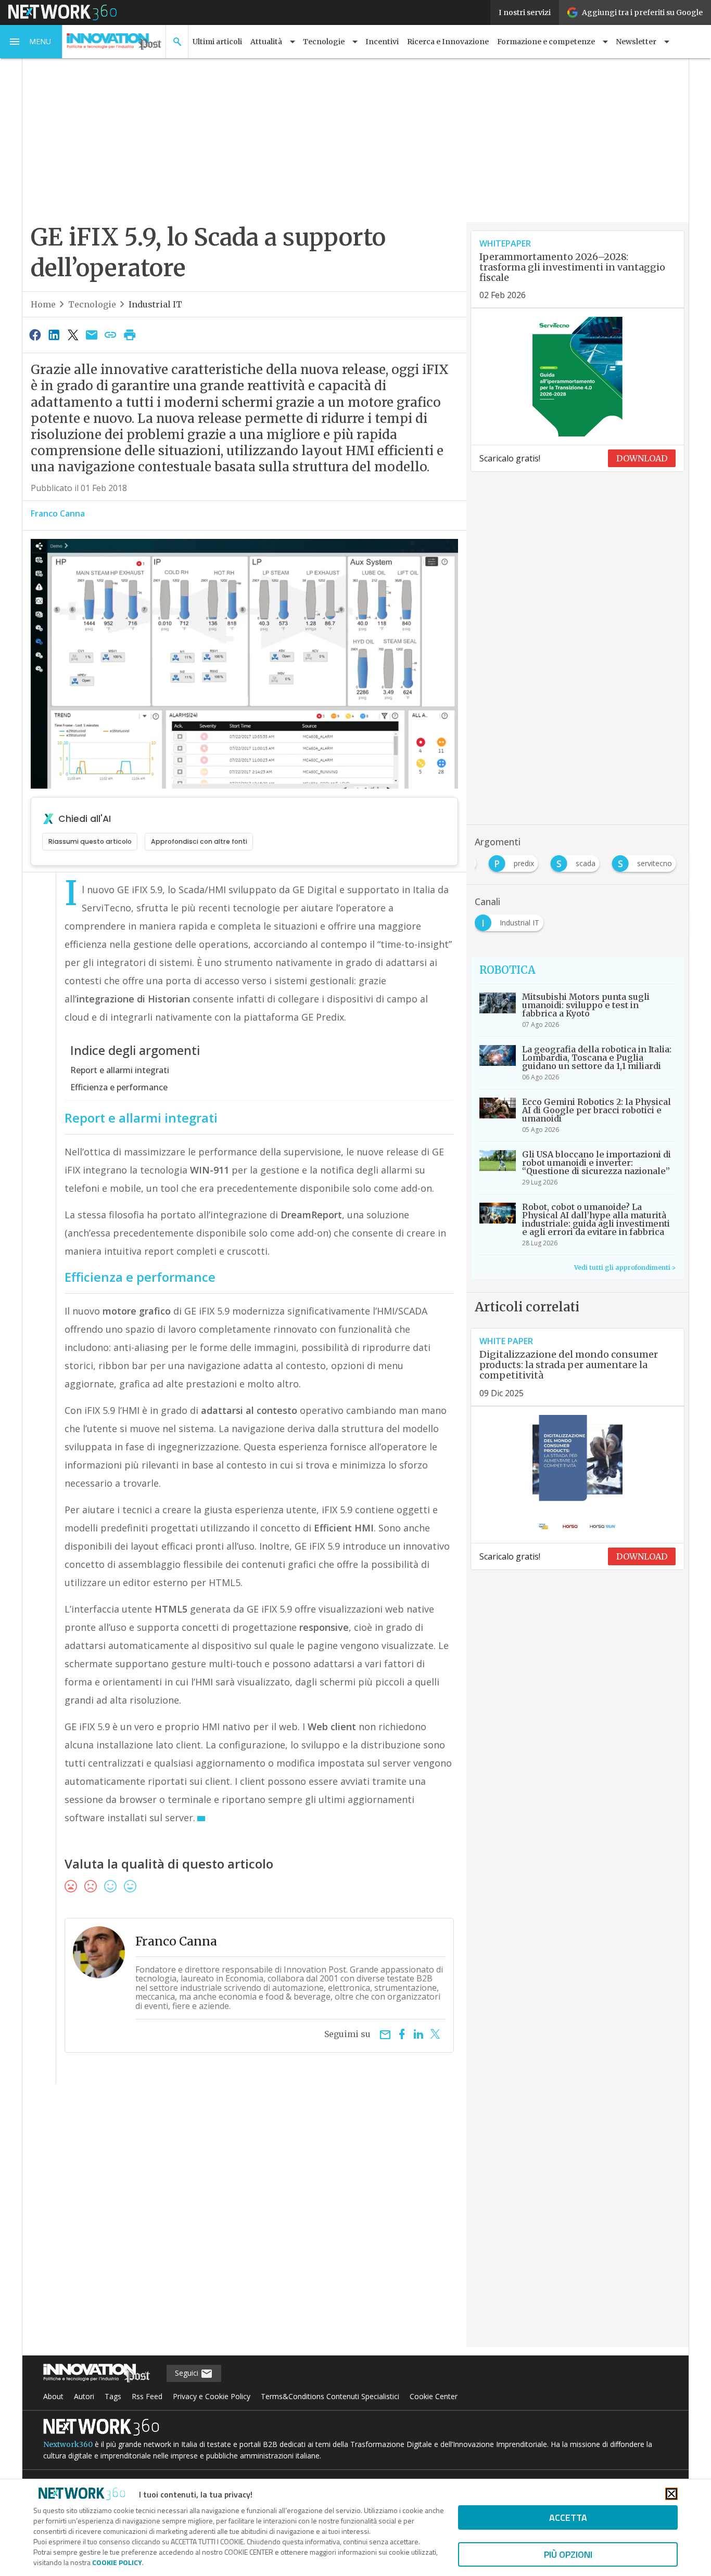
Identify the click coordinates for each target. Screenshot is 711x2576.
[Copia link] (111, 334)
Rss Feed (147, 2396)
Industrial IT (155, 304)
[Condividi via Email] (92, 334)
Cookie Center (434, 2396)
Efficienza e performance (119, 1087)
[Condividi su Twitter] (73, 334)
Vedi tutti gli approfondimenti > (625, 1267)
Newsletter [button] (636, 42)
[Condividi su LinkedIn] (54, 334)
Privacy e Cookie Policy (212, 2396)
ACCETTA (568, 2517)
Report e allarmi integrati (120, 1070)
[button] (31, 42)
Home (43, 304)
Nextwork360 (68, 2444)
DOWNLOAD (642, 458)
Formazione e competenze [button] (546, 42)
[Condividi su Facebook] (35, 334)
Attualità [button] (266, 42)
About (53, 2396)
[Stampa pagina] (130, 334)
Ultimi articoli (217, 42)
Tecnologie (92, 304)
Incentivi (382, 42)
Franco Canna (58, 513)
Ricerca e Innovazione (448, 42)
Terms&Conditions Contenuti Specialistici (330, 2396)
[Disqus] (244, 2222)
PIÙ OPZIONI (568, 2554)
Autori (84, 2396)
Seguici (188, 2373)
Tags (113, 2396)
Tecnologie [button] (324, 42)
